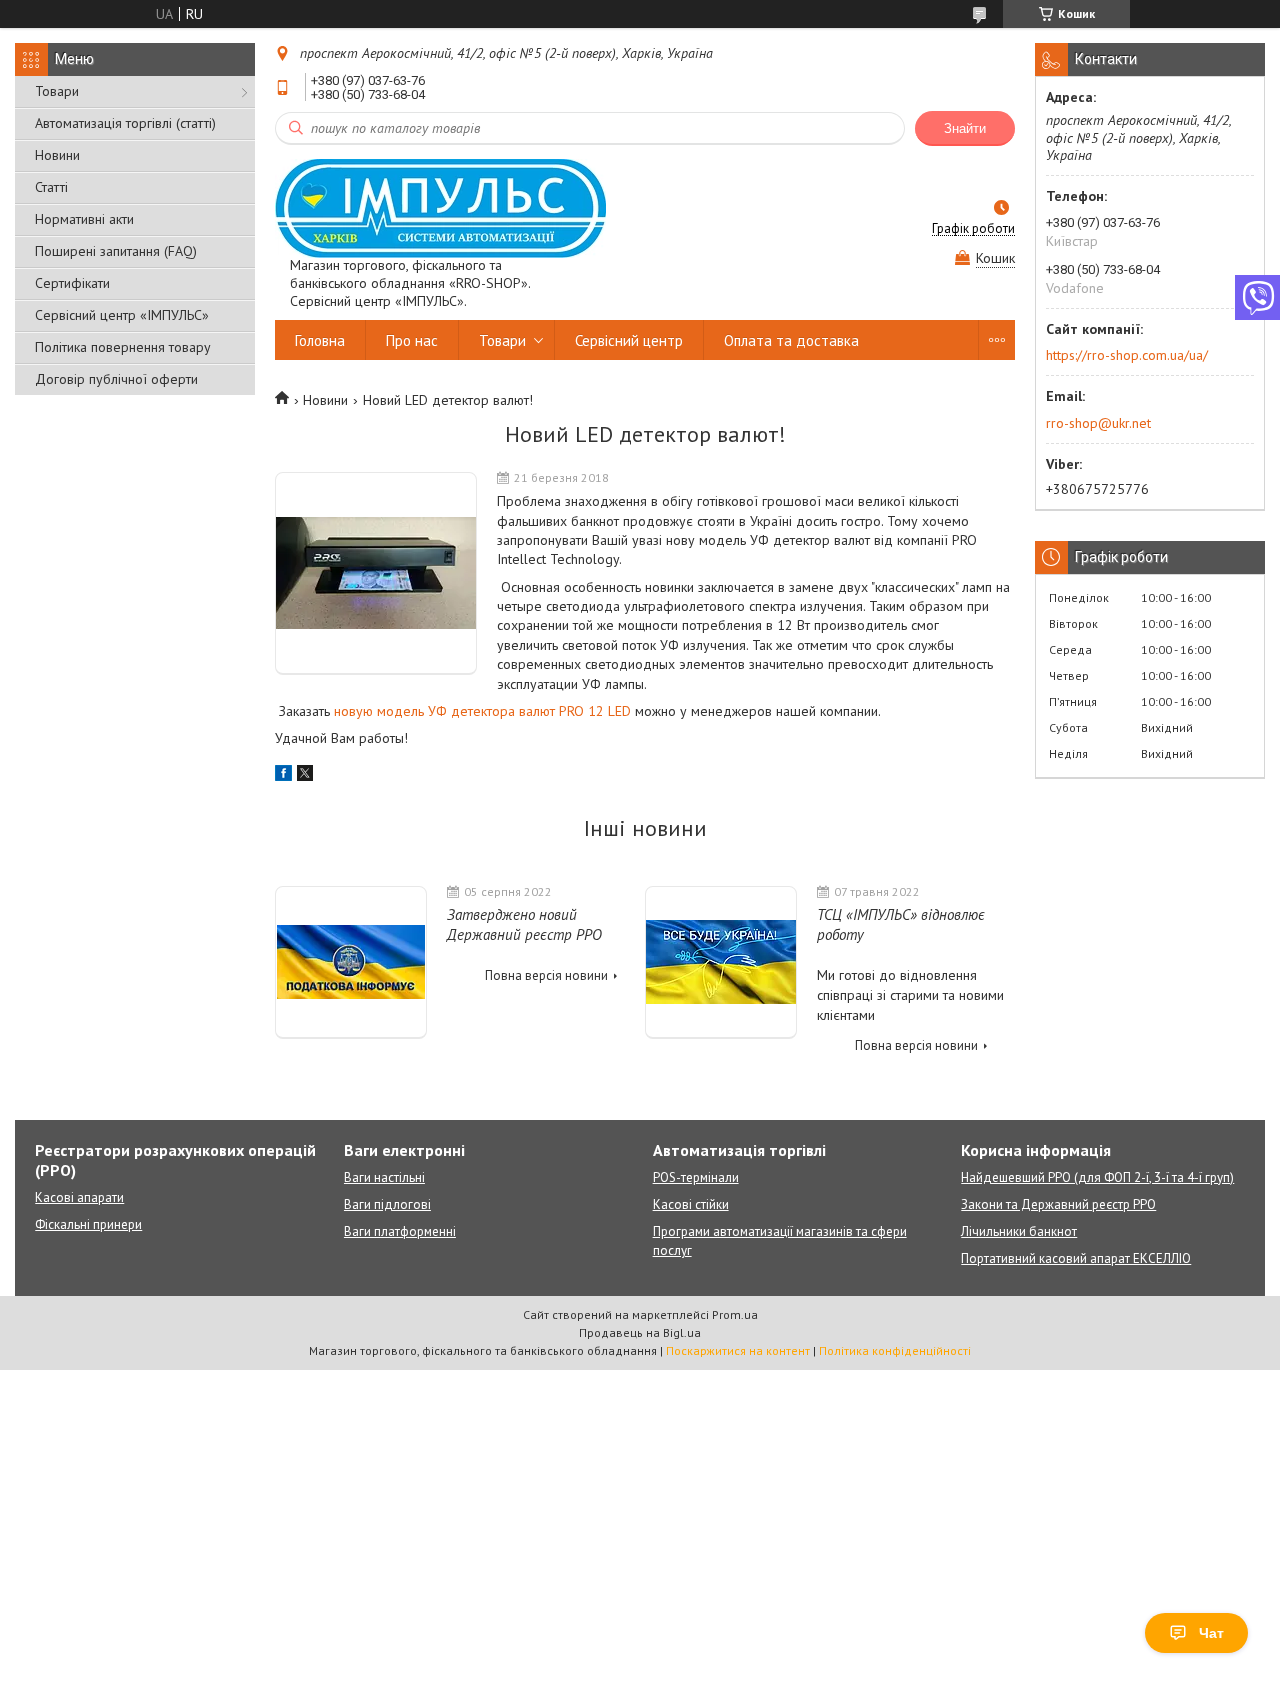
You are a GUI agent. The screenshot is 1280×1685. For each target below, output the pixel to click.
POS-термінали (696, 1177)
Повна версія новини (546, 975)
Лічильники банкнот (1019, 1231)
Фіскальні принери (88, 1224)
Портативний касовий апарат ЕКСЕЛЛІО (1076, 1258)
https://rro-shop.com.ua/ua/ (1127, 355)
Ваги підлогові (387, 1204)
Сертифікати (72, 283)
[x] (305, 776)
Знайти (965, 128)
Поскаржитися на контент (738, 1350)
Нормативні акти (84, 219)
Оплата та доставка (791, 340)
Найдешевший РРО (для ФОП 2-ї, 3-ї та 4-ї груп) (1097, 1177)
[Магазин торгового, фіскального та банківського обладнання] (440, 207)
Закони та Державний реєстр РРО (1058, 1204)
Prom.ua (735, 1314)
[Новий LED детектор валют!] (376, 573)
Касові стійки (691, 1204)
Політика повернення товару (123, 347)
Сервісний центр (629, 340)
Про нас (412, 340)
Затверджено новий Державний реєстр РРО (524, 924)
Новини (57, 155)
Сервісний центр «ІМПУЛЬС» (122, 315)
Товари (57, 91)
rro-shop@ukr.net (1098, 423)
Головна (320, 340)
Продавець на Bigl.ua (640, 1332)
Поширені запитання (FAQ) (116, 251)
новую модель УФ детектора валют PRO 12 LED (482, 711)
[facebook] (283, 776)
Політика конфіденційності (895, 1350)
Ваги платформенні (400, 1231)
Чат (1211, 1633)
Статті (51, 187)
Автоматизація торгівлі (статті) (125, 123)
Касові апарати (79, 1197)
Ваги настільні (384, 1177)
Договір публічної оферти (116, 379)
